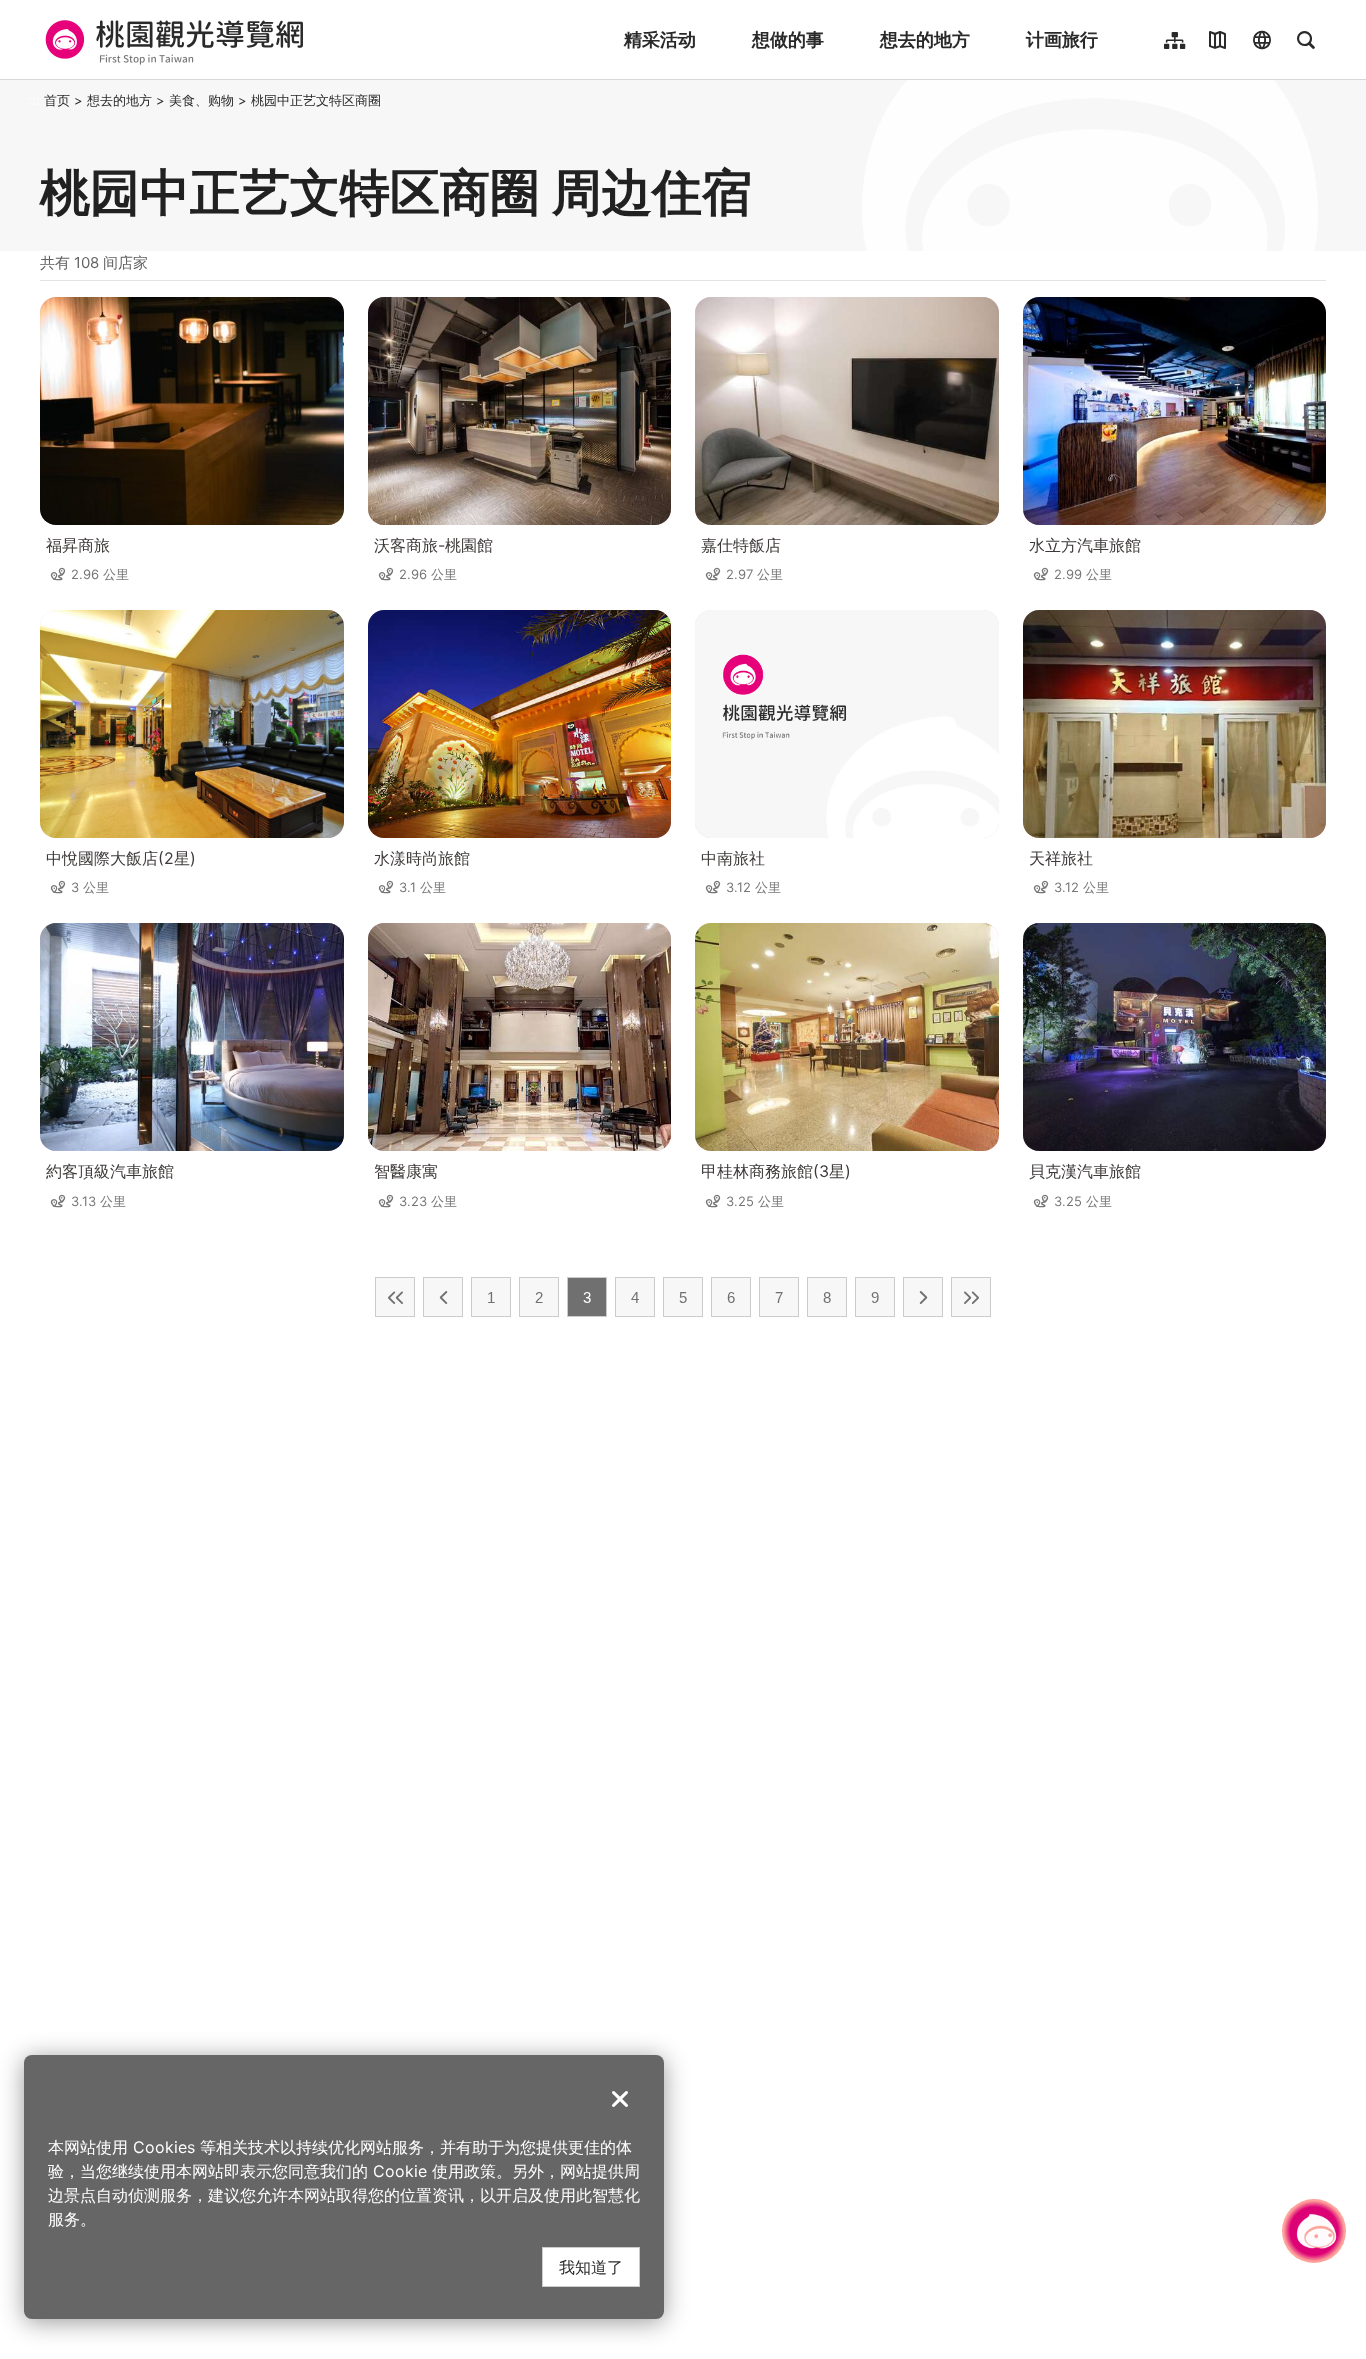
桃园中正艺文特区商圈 (316, 100)
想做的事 (788, 39)
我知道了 (591, 2266)
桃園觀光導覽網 (171, 40)
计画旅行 (1062, 39)
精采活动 (660, 39)
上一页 (443, 1297)
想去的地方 (925, 39)
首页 (57, 100)
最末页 (971, 1297)
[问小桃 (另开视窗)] (1314, 2231)
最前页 (395, 1297)
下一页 (923, 1297)
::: (34, 100)
